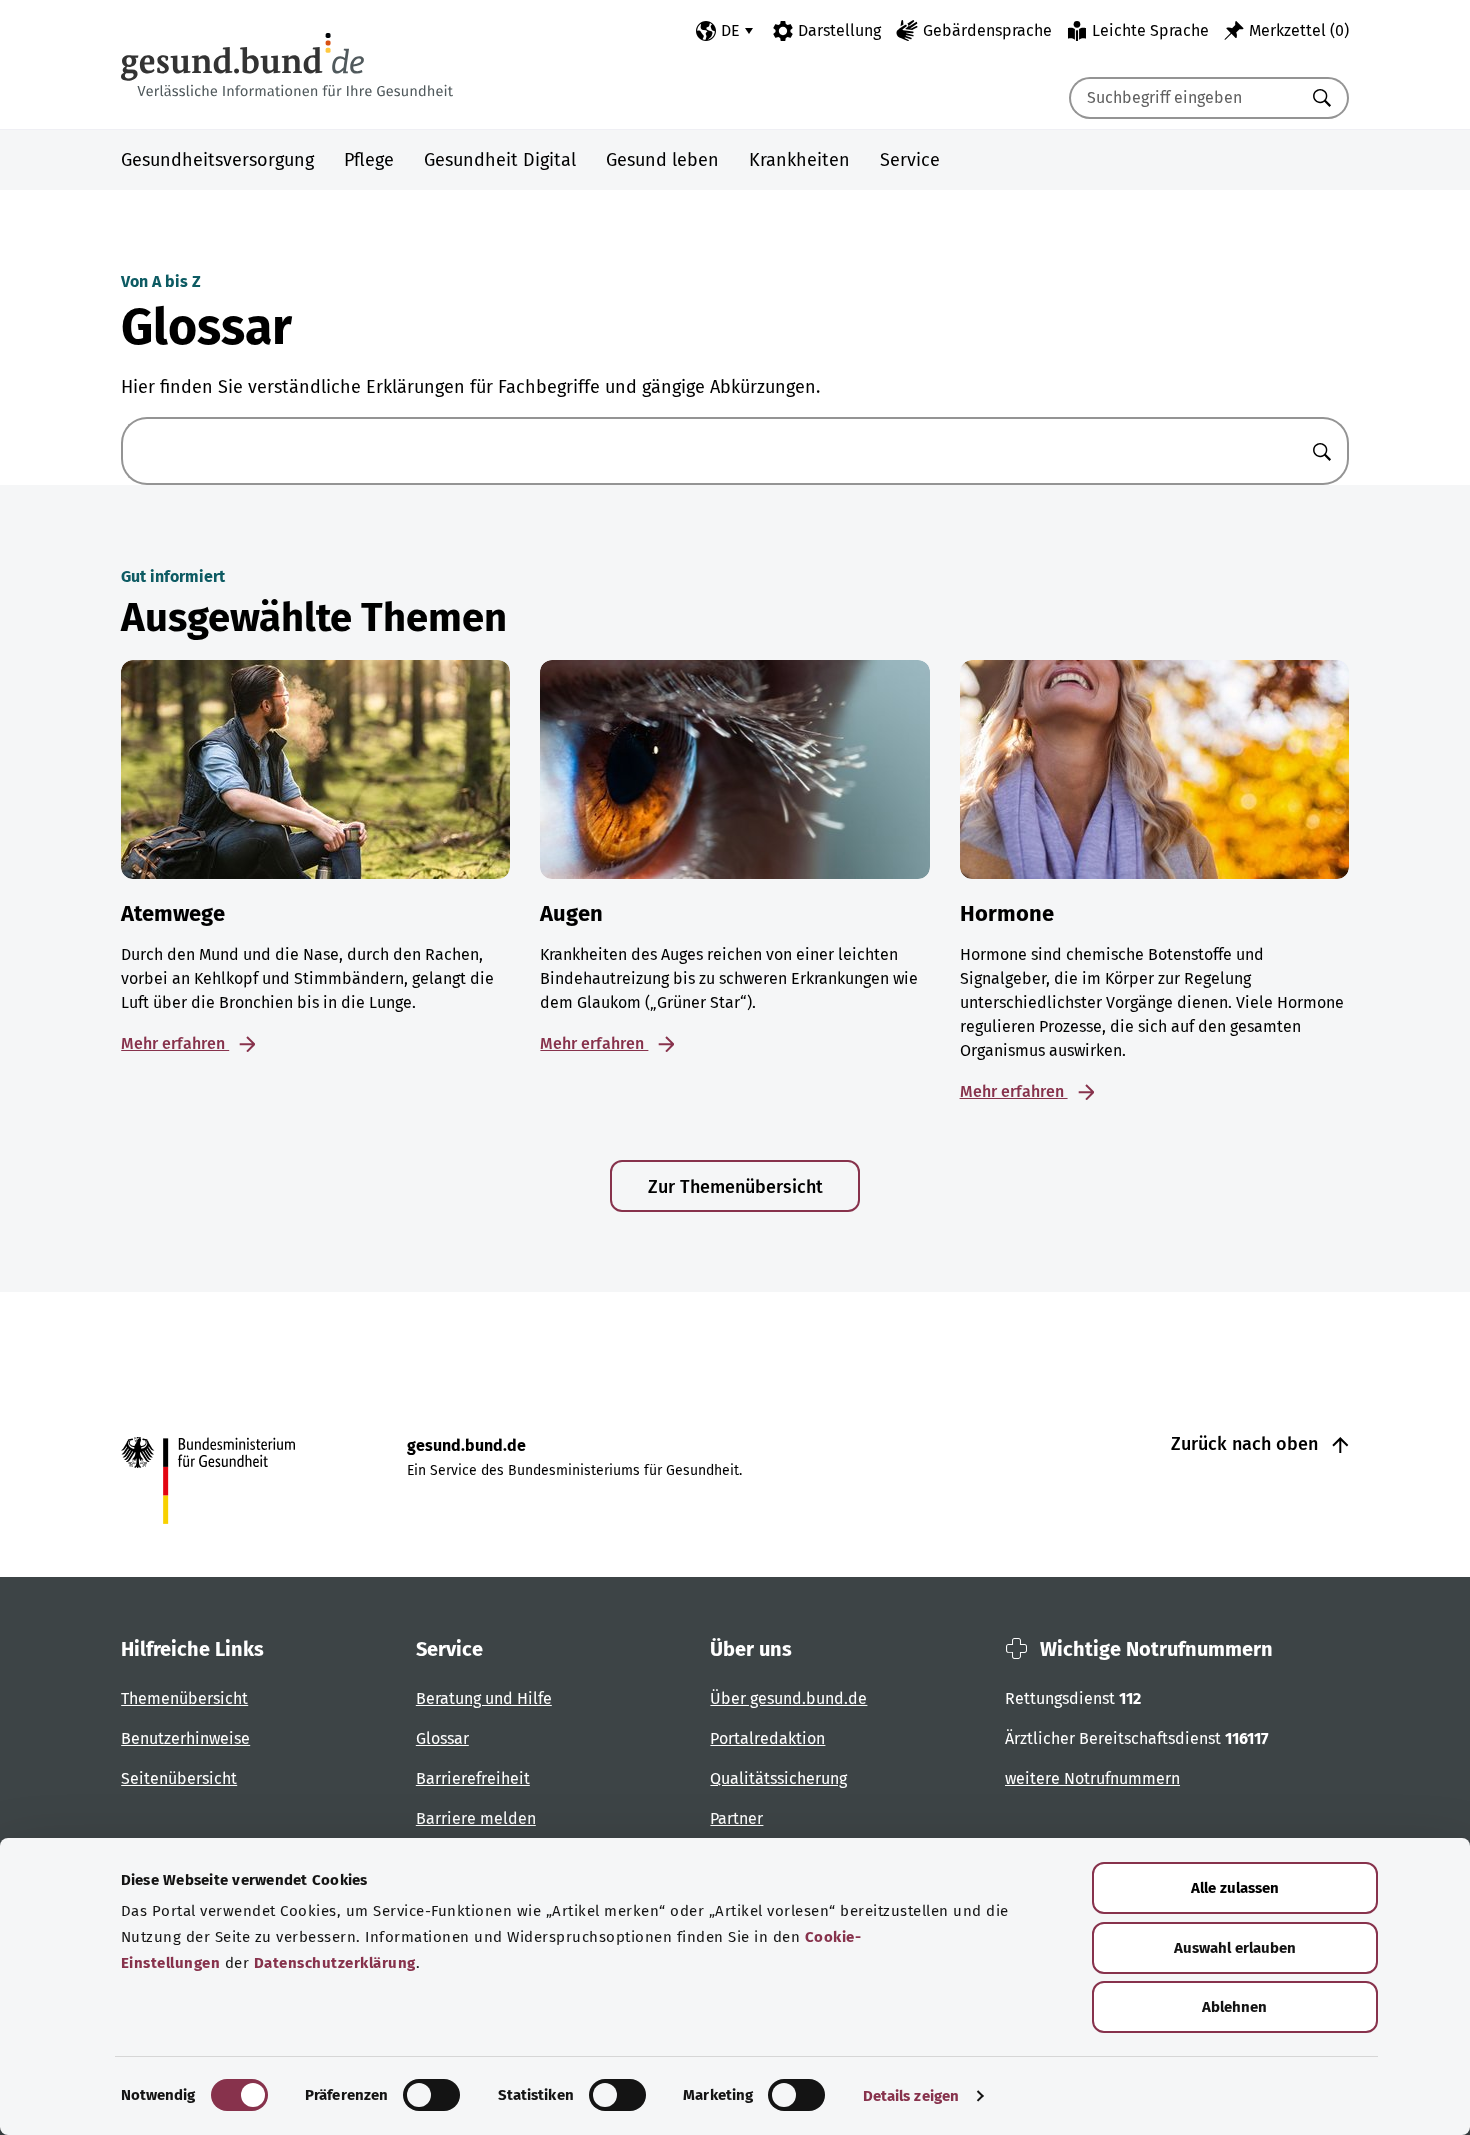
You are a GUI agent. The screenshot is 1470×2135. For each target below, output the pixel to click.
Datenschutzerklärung (335, 1963)
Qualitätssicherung (778, 1778)
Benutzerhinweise (185, 1738)
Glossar (442, 1738)
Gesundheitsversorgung (217, 160)
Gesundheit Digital (500, 160)
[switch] (431, 2095)
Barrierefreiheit (473, 1778)
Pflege (369, 160)
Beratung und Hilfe (484, 1698)
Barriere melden (476, 1818)
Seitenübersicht (179, 1778)
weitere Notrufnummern (1092, 1778)
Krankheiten (799, 160)
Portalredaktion (767, 1738)
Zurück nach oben (1247, 1444)
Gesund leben (662, 160)
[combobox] (1184, 98)
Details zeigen (911, 2096)
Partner (736, 1818)
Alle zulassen (1235, 1888)
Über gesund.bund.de (788, 1698)
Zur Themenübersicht (735, 1187)
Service (910, 160)
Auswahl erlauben (1235, 1948)
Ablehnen (1234, 2007)
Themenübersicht (184, 1698)
